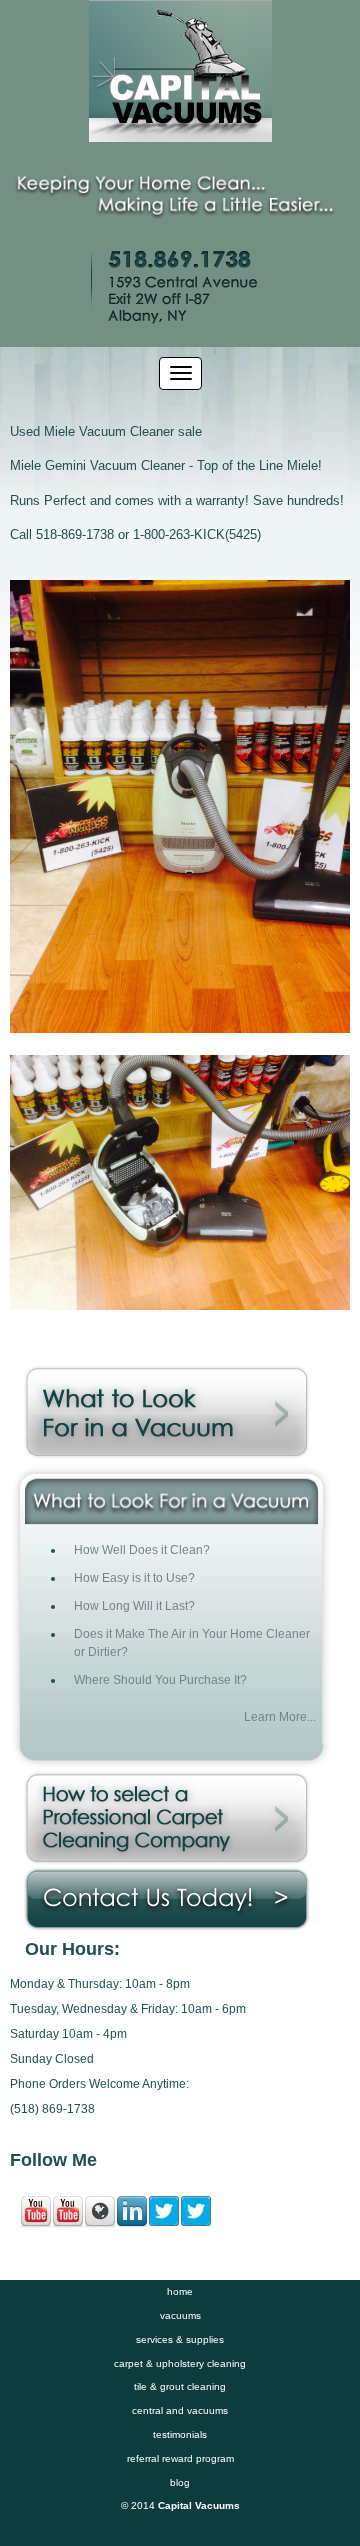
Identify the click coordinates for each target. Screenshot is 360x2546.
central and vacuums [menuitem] (180, 2410)
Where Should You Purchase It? (160, 1679)
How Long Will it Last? (134, 1605)
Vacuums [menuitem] (180, 2315)
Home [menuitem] (180, 2291)
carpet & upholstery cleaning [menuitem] (180, 2363)
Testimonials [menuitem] (180, 2434)
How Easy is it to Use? (134, 1577)
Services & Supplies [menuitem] (180, 2339)
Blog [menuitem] (180, 2482)
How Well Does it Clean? (142, 1549)
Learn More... (280, 1716)
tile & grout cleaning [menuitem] (180, 2386)
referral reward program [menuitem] (180, 2458)
